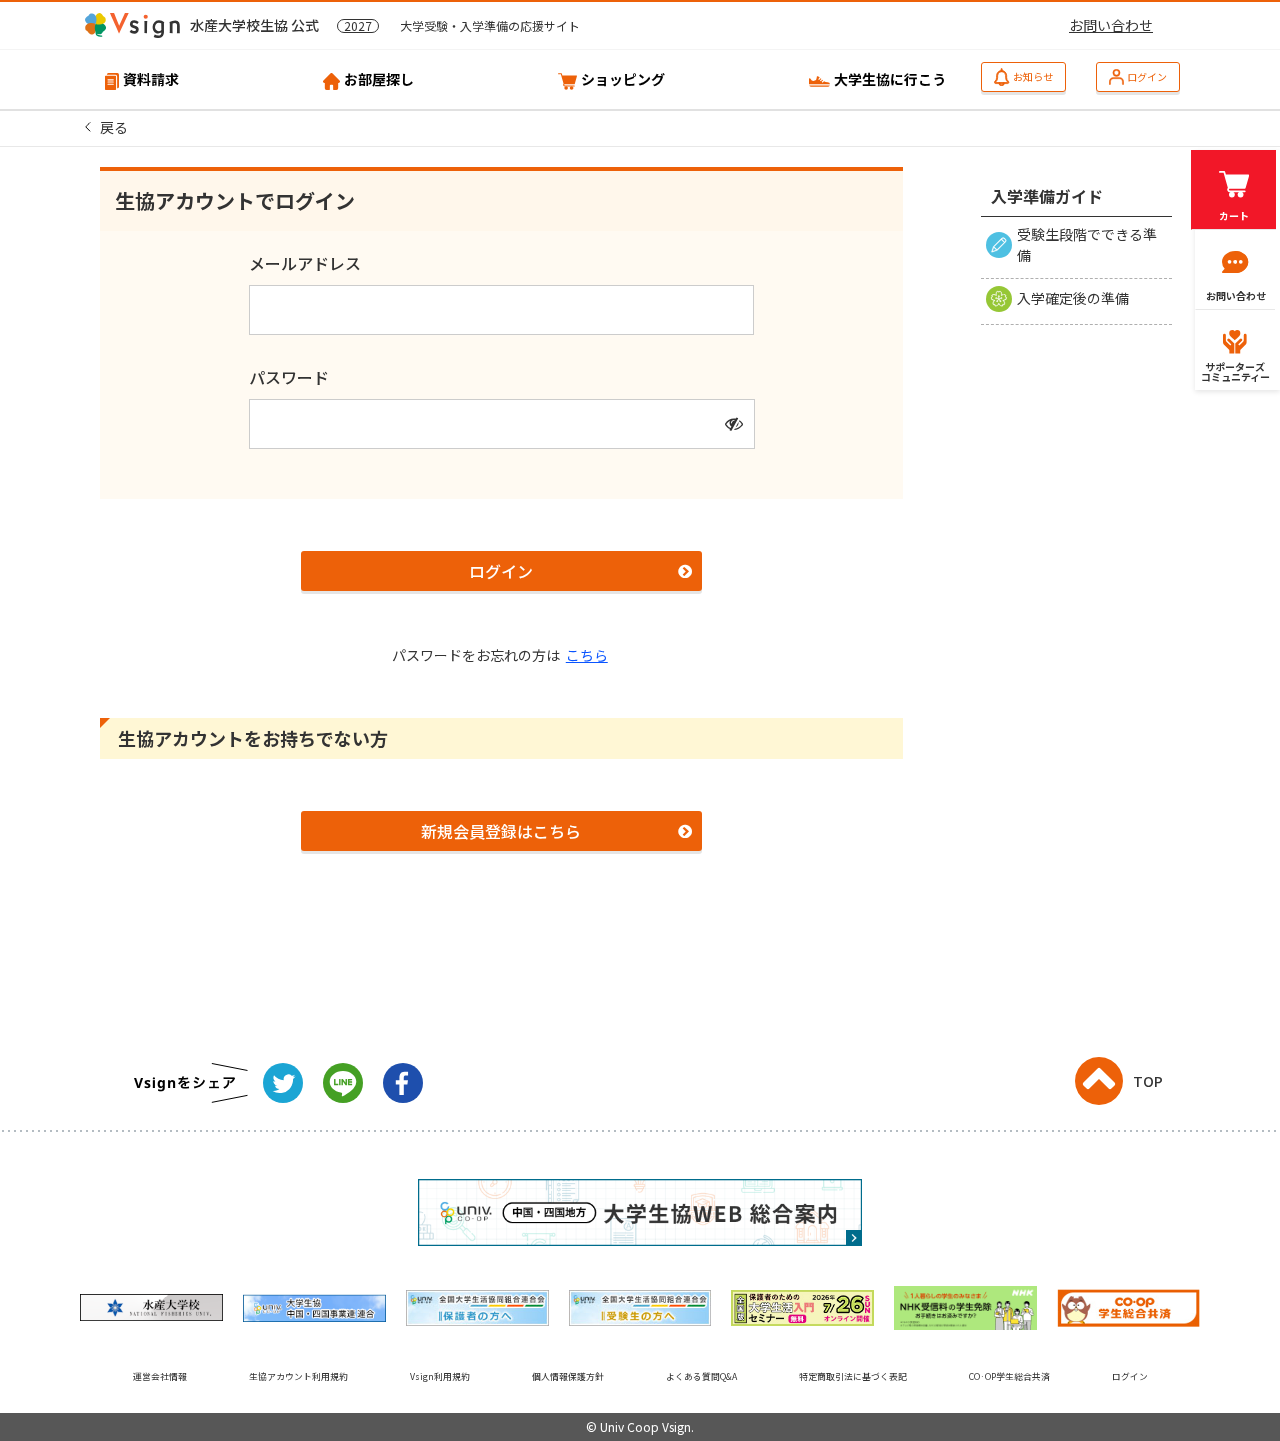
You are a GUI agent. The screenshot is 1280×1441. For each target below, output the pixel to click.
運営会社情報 (160, 1376)
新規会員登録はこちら (501, 831)
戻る (114, 127)
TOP (1148, 1081)
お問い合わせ (1111, 25)
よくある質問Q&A (701, 1376)
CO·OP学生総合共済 (1009, 1376)
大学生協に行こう (890, 79)
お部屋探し (379, 79)
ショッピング (623, 79)
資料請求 (151, 79)
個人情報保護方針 (568, 1376)
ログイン (1147, 76)
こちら (587, 655)
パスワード (289, 377)
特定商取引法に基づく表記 (853, 1376)
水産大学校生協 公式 (385, 25)
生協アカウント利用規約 (298, 1376)
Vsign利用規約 (440, 1376)
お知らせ (1033, 76)
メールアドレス (305, 263)
